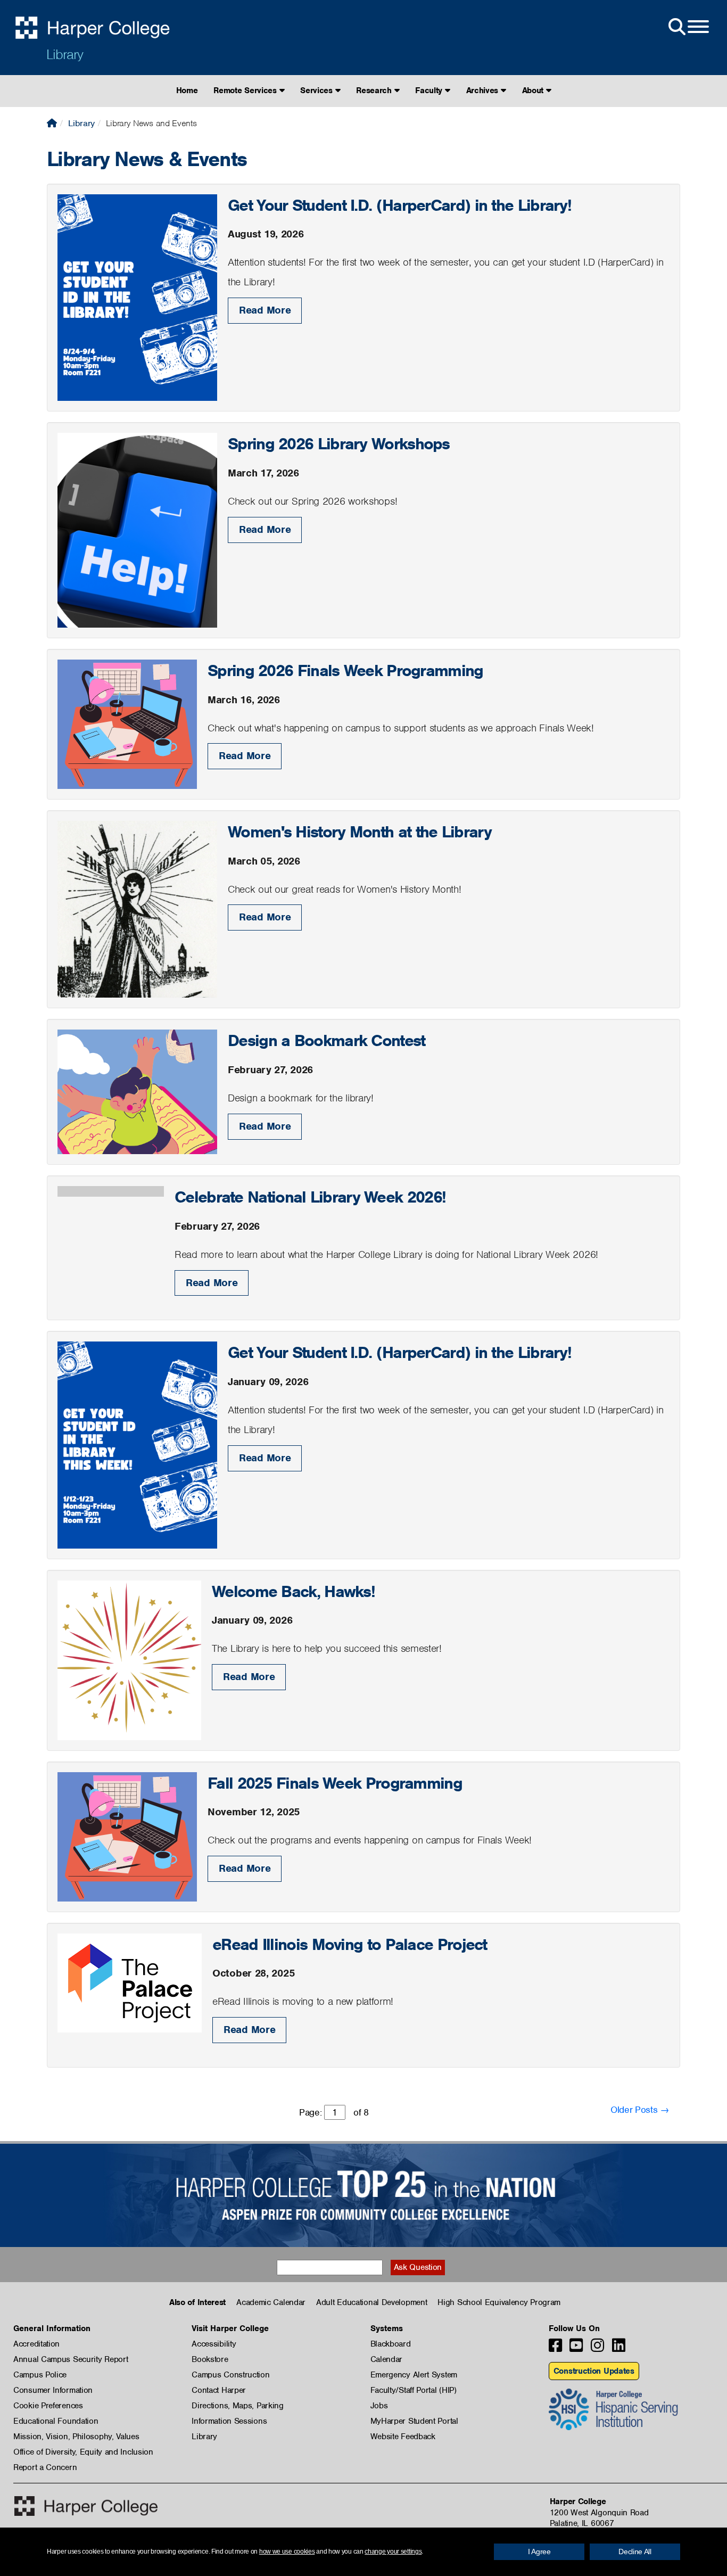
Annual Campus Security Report (71, 2359)
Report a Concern (45, 2467)
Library (65, 54)
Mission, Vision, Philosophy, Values (76, 2437)
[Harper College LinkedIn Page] (619, 2348)
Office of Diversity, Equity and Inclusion (83, 2452)
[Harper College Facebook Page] (555, 2348)
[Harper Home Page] (86, 2506)
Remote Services (246, 90)
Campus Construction (230, 2375)
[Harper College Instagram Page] (597, 2348)
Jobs (379, 2406)
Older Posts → (640, 2110)
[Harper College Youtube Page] (576, 2348)
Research (375, 90)
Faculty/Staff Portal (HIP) (414, 2390)
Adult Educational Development (371, 2302)
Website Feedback (403, 2437)
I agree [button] (539, 2552)
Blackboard (391, 2344)
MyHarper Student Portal (414, 2421)
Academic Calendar (271, 2302)
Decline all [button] (635, 2552)
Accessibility (214, 2344)
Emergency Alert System (414, 2375)
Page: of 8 (334, 2112)
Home (187, 90)
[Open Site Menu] (688, 27)
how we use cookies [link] (287, 2552)
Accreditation (36, 2344)
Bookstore (210, 2359)
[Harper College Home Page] (52, 123)
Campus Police (40, 2375)
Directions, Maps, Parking (238, 2406)
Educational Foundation (56, 2421)
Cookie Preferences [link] (48, 2406)
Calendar (387, 2359)
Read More (265, 310)
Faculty (430, 90)
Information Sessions (229, 2421)
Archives (484, 90)
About (534, 90)
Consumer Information (53, 2390)
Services (317, 90)
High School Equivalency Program (499, 2302)
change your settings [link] (393, 2552)
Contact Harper (219, 2390)
